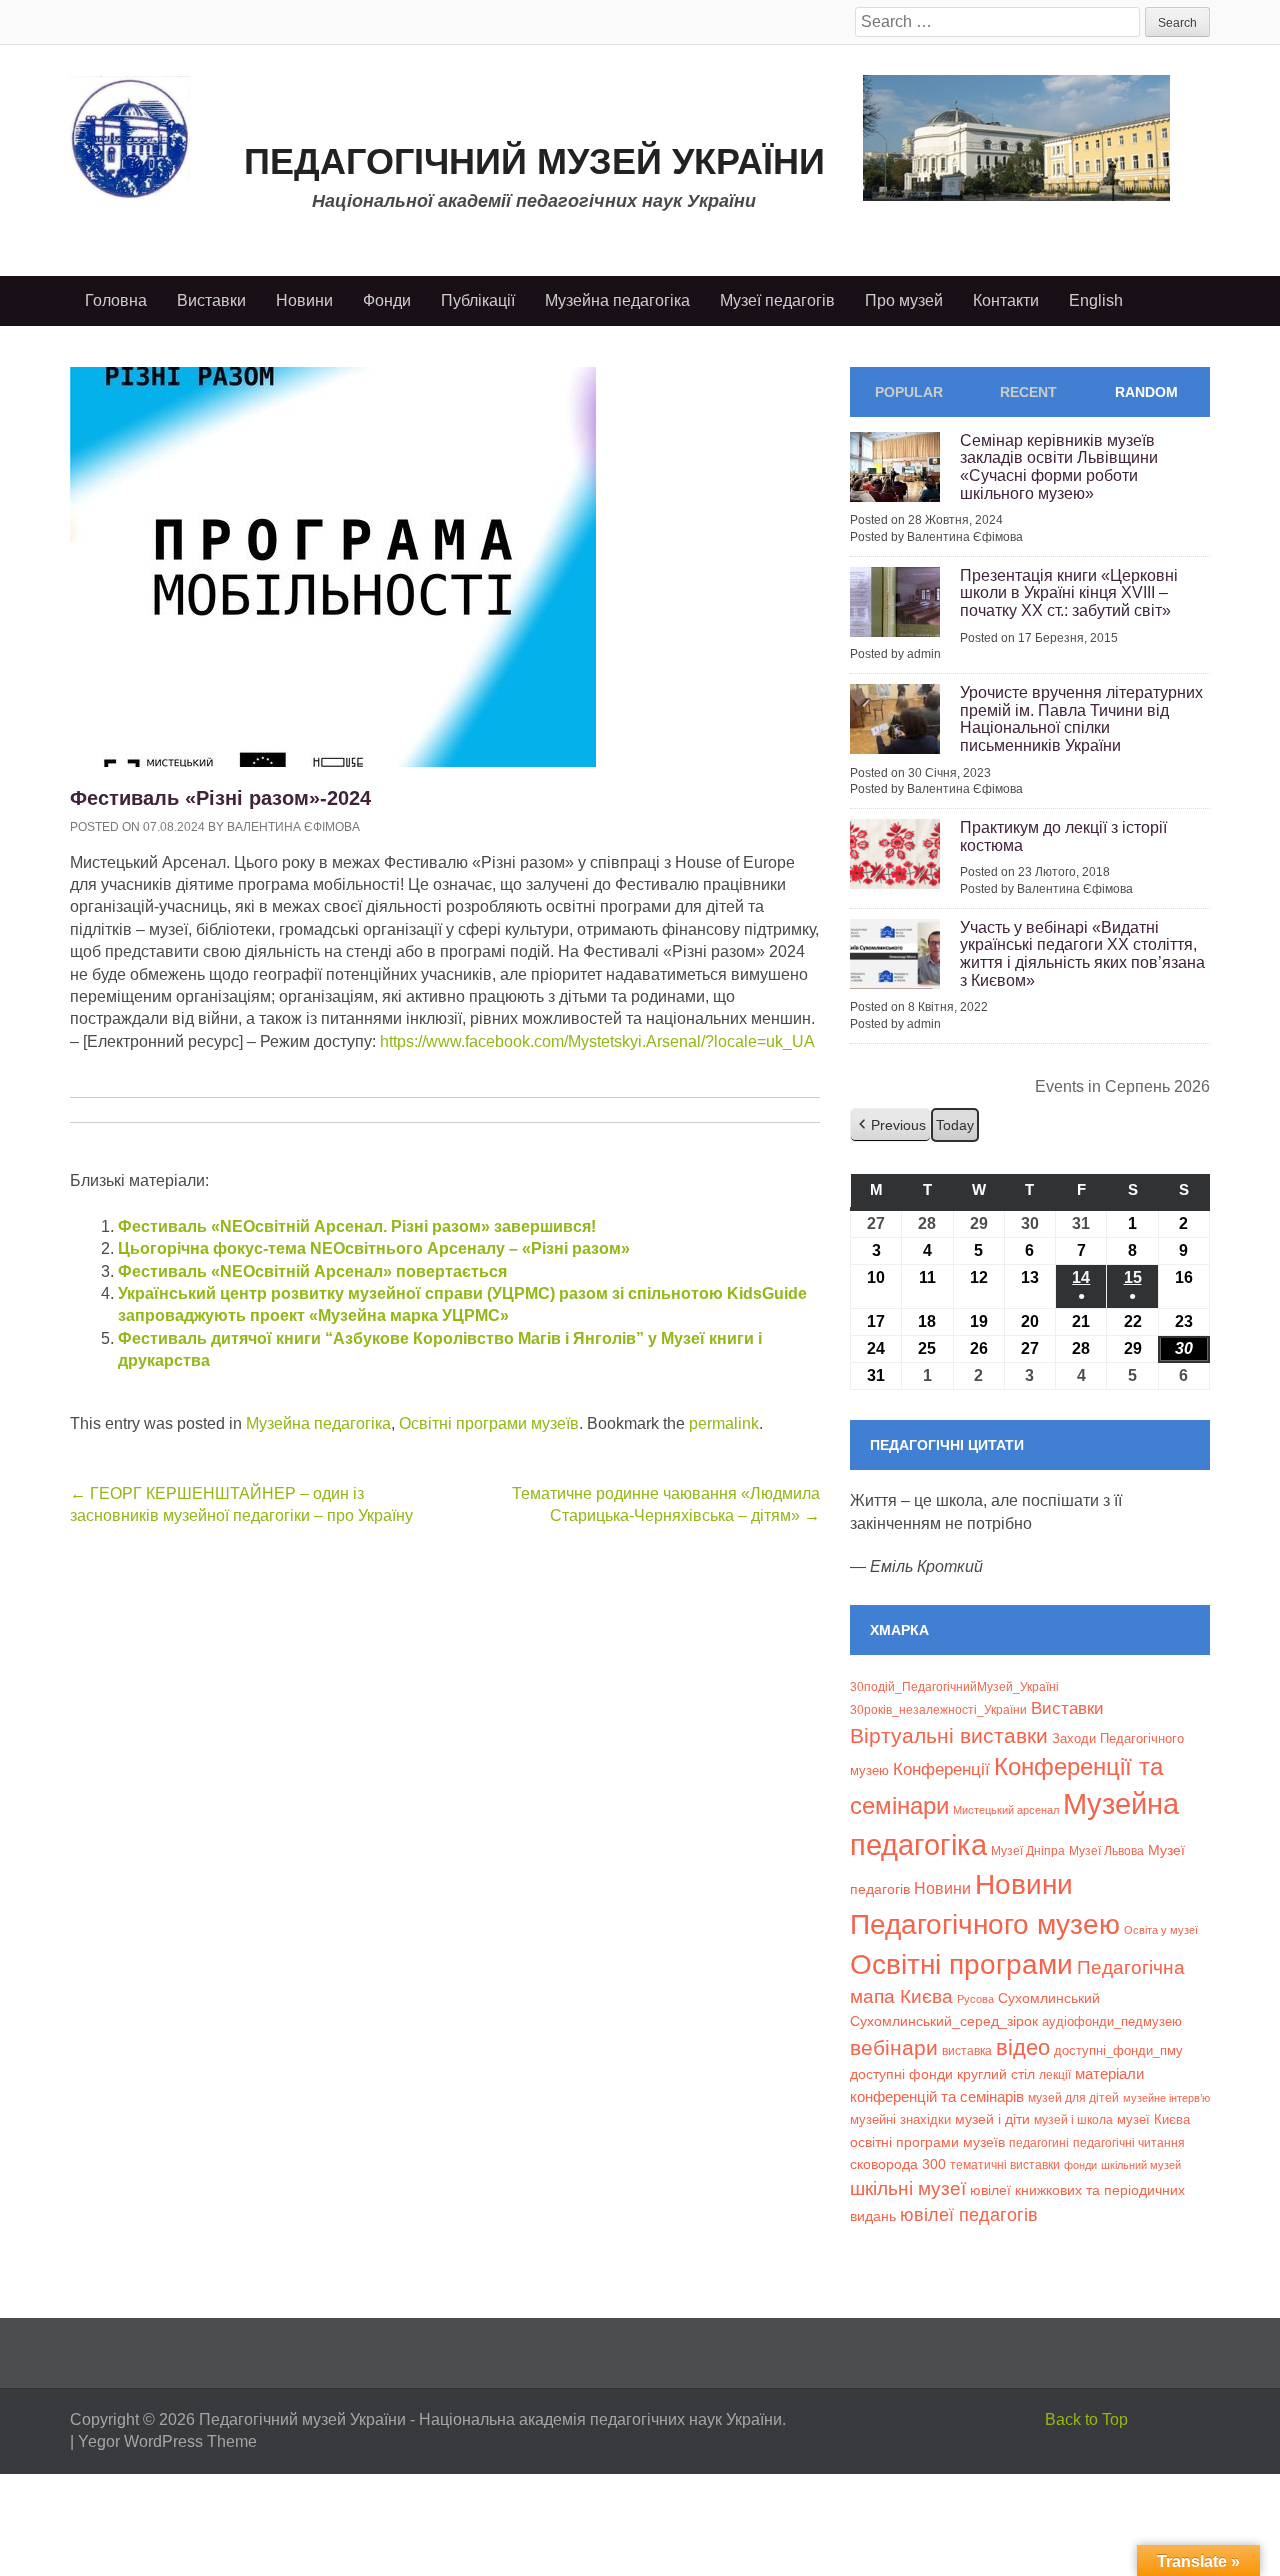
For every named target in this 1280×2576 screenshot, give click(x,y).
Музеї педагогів (777, 300)
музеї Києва (1153, 2119)
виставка (967, 2051)
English (1096, 300)
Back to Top (1086, 2419)
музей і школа (1073, 2119)
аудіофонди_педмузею (1112, 2021)
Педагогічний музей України (534, 161)
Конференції (941, 1769)
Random (1146, 392)
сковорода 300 (898, 2164)
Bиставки (1067, 1708)
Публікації (478, 300)
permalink (724, 1423)
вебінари (894, 2047)
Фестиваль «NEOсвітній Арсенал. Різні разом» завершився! (357, 1226)
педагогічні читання (1129, 2143)
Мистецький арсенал (1006, 1810)
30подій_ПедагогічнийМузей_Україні (954, 1687)
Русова (975, 1999)
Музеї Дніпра (1028, 1850)
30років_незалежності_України (938, 1710)
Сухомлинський (1049, 1998)
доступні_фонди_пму (1118, 2050)
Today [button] (955, 1125)
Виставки (211, 300)
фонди (1080, 2165)
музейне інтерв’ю (1166, 2098)
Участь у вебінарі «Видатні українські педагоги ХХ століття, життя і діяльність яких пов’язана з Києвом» (1082, 954)
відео (1023, 2047)
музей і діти (992, 2119)
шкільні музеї (908, 2188)
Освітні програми (961, 1964)
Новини (304, 300)
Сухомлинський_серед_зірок (944, 2021)
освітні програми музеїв (927, 2142)
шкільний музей (1141, 2165)
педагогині (1039, 2142)
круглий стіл (996, 2074)
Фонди (387, 300)
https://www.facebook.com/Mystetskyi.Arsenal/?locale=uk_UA (597, 1041)
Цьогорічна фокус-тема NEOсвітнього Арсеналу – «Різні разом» (374, 1248)
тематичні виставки (1005, 2165)
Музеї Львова (1106, 1850)
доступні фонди (901, 2074)
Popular (909, 392)
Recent (1028, 392)
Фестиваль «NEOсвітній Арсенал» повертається (312, 1271)
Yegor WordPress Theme (167, 2441)
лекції (1055, 2074)
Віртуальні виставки (949, 1735)
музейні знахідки (900, 2119)
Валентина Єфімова (293, 827)
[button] (890, 1125)
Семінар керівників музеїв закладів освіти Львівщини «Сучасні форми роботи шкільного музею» (1059, 467)
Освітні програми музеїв (489, 1423)
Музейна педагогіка (617, 300)
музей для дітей (1073, 2097)
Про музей (904, 300)
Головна (116, 300)
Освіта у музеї (1161, 1930)
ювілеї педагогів (969, 2215)
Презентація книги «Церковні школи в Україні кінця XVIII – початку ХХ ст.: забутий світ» (1069, 593)
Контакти (1006, 300)
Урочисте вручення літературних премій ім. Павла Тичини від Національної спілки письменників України (1081, 719)
